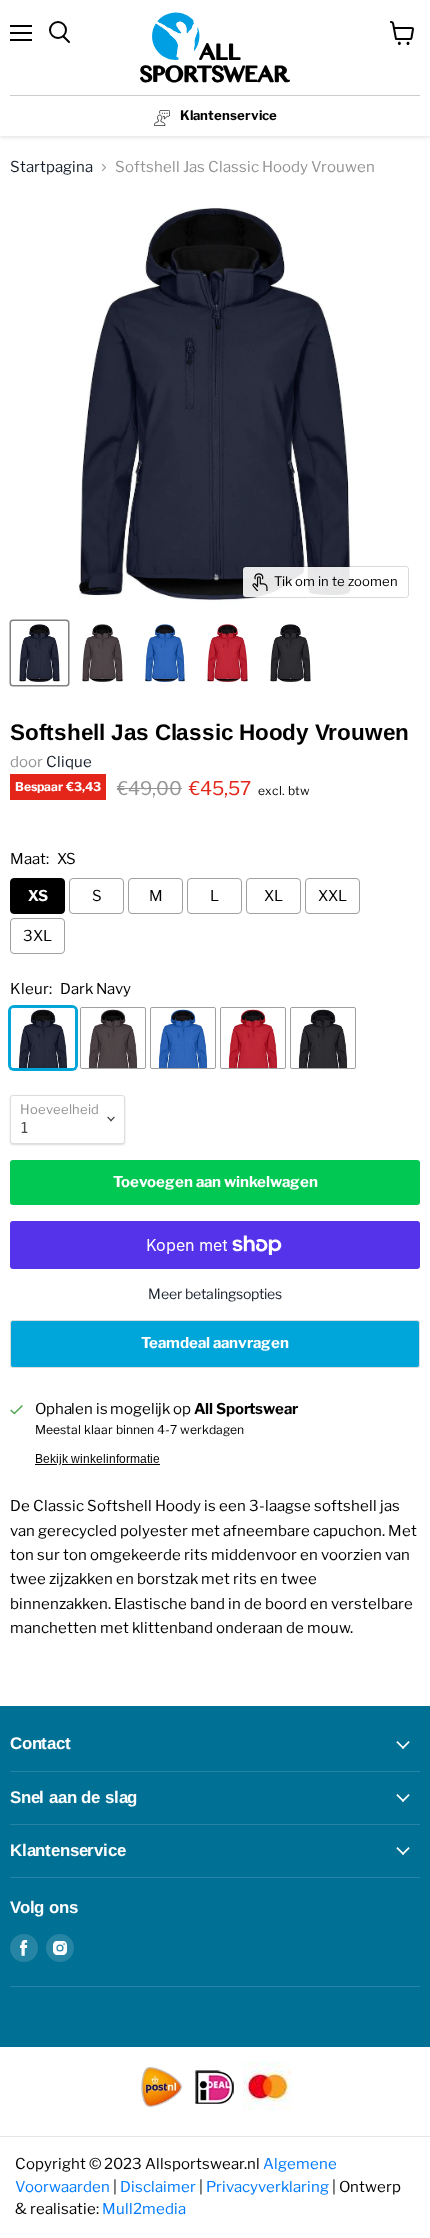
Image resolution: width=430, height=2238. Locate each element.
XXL (332, 896)
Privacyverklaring (267, 2187)
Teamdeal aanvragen (215, 1343)
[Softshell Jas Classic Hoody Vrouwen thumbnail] (39, 653)
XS (38, 896)
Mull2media (144, 2209)
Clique (69, 762)
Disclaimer (158, 2187)
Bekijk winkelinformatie (97, 1459)
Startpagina (51, 167)
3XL (37, 936)
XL (273, 896)
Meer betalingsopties (215, 1293)
